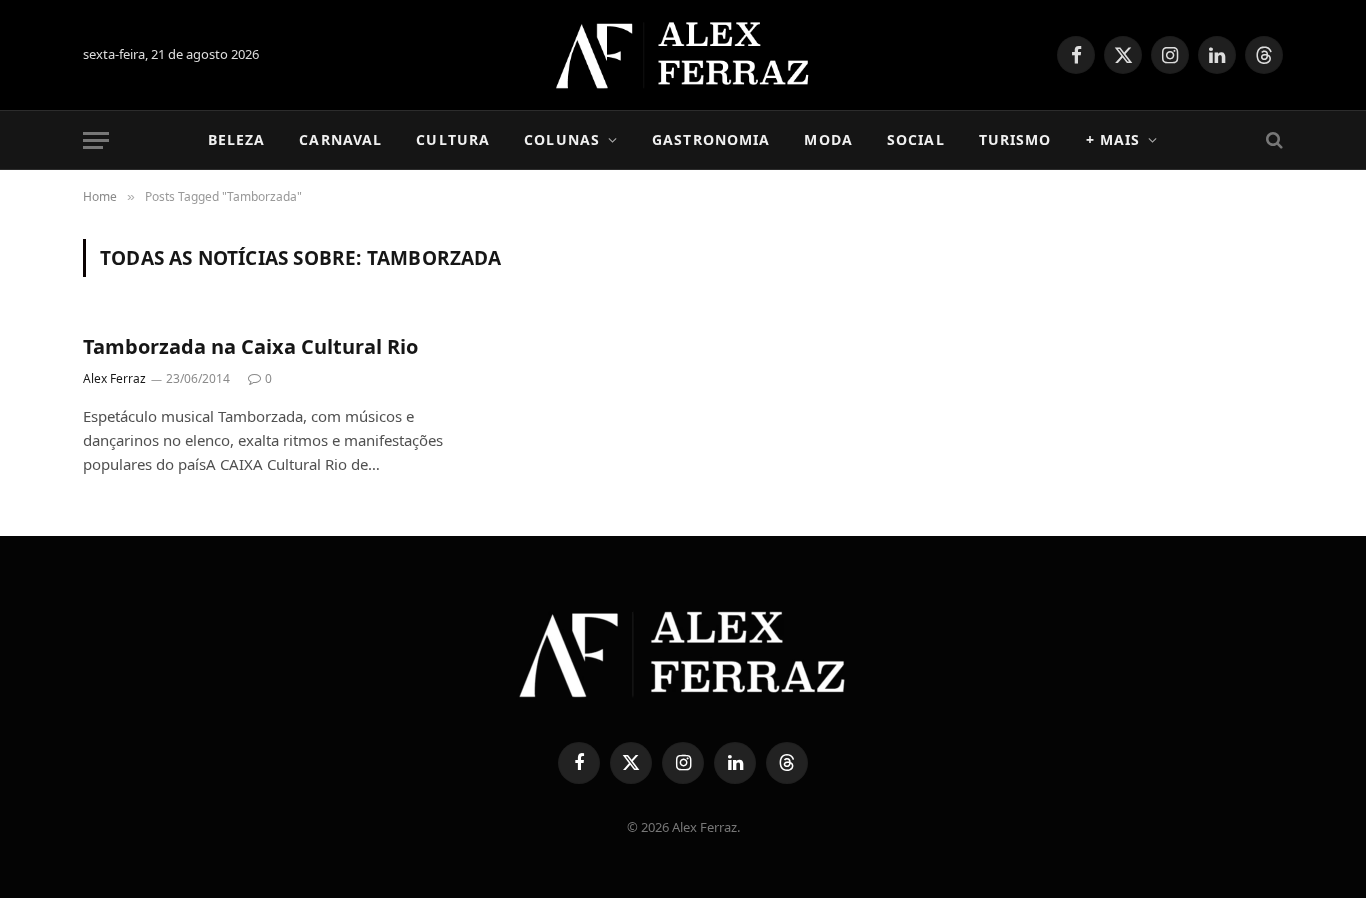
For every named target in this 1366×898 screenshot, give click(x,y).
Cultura (453, 139)
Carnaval (340, 139)
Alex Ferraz (114, 378)
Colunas (562, 139)
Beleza (237, 139)
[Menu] (96, 140)
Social (916, 139)
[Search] (1272, 140)
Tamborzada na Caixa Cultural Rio (250, 346)
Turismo (1015, 139)
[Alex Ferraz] (683, 55)
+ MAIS (1113, 139)
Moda (828, 139)
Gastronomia (711, 139)
